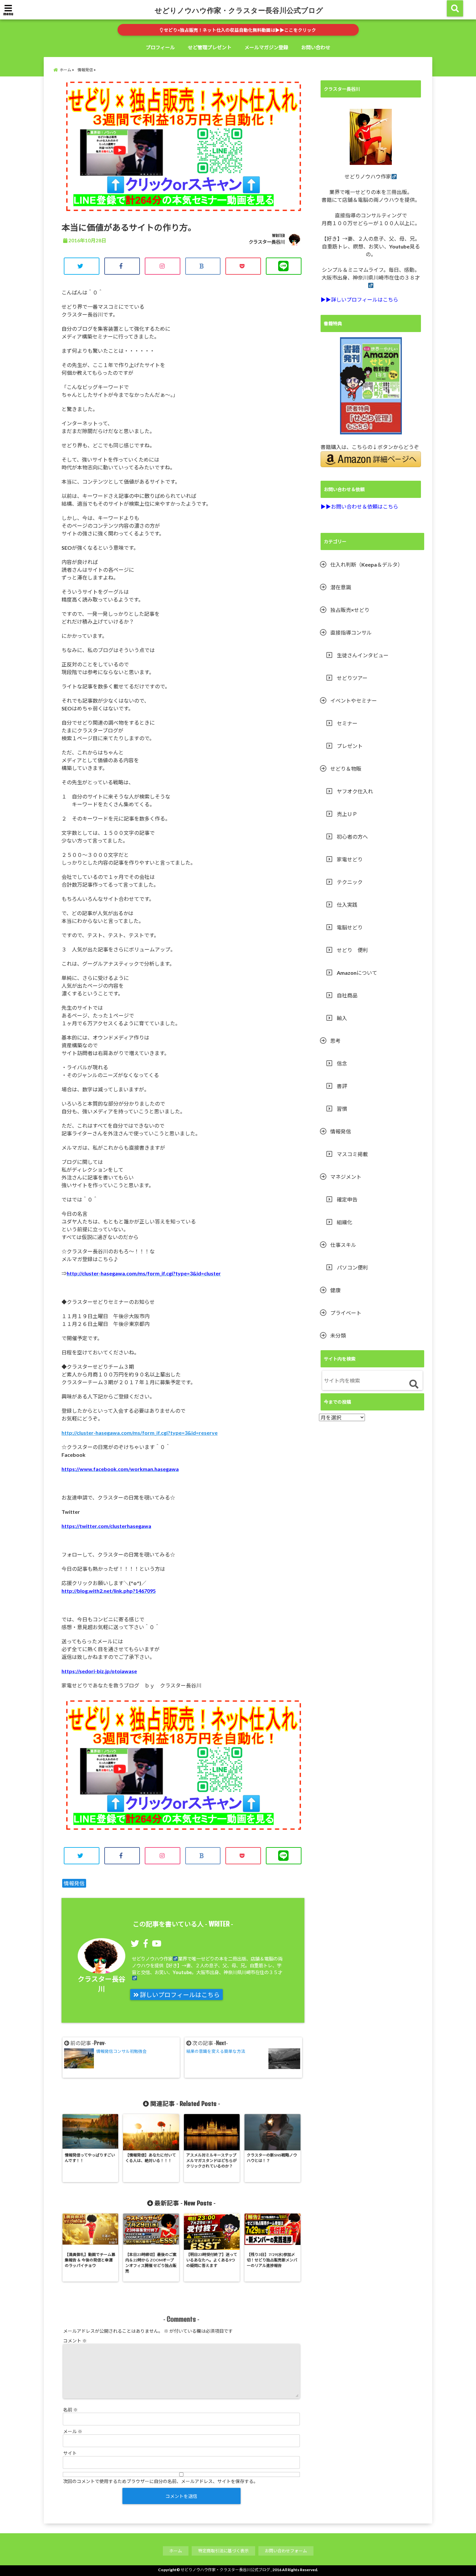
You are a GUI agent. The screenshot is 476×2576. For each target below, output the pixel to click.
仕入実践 (347, 905)
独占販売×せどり (350, 610)
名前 (70, 2410)
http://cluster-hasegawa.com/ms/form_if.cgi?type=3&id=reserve (140, 1433)
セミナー (347, 723)
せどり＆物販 (346, 769)
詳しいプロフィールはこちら (179, 1995)
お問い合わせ (316, 47)
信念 (342, 1063)
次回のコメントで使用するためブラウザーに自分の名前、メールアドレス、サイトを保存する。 (161, 2481)
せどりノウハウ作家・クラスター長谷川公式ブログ (239, 10)
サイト (70, 2453)
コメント (75, 2341)
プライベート (346, 1313)
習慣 (342, 1109)
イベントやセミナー (354, 701)
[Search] (414, 1384)
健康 (335, 1290)
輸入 (342, 1018)
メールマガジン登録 (266, 47)
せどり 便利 (352, 950)
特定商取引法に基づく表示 (223, 2551)
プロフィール (160, 47)
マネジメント (346, 1177)
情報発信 (74, 1883)
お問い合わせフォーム (286, 2551)
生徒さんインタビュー (363, 655)
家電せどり (350, 859)
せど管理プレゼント (210, 47)
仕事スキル (343, 1245)
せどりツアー (352, 678)
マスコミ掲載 (352, 1154)
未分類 (338, 1335)
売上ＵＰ (347, 814)
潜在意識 (341, 587)
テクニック (350, 882)
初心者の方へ (352, 837)
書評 (342, 1086)
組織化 (345, 1222)
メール (73, 2431)
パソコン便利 (352, 1267)
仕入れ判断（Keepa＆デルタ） (367, 564)
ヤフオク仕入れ (355, 791)
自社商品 (347, 995)
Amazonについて (357, 973)
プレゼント (350, 746)
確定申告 (347, 1199)
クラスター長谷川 (267, 242)
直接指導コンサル (351, 632)
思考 (335, 1041)
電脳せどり (350, 927)
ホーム (176, 2551)
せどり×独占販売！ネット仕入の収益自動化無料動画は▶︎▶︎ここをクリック (239, 30)
